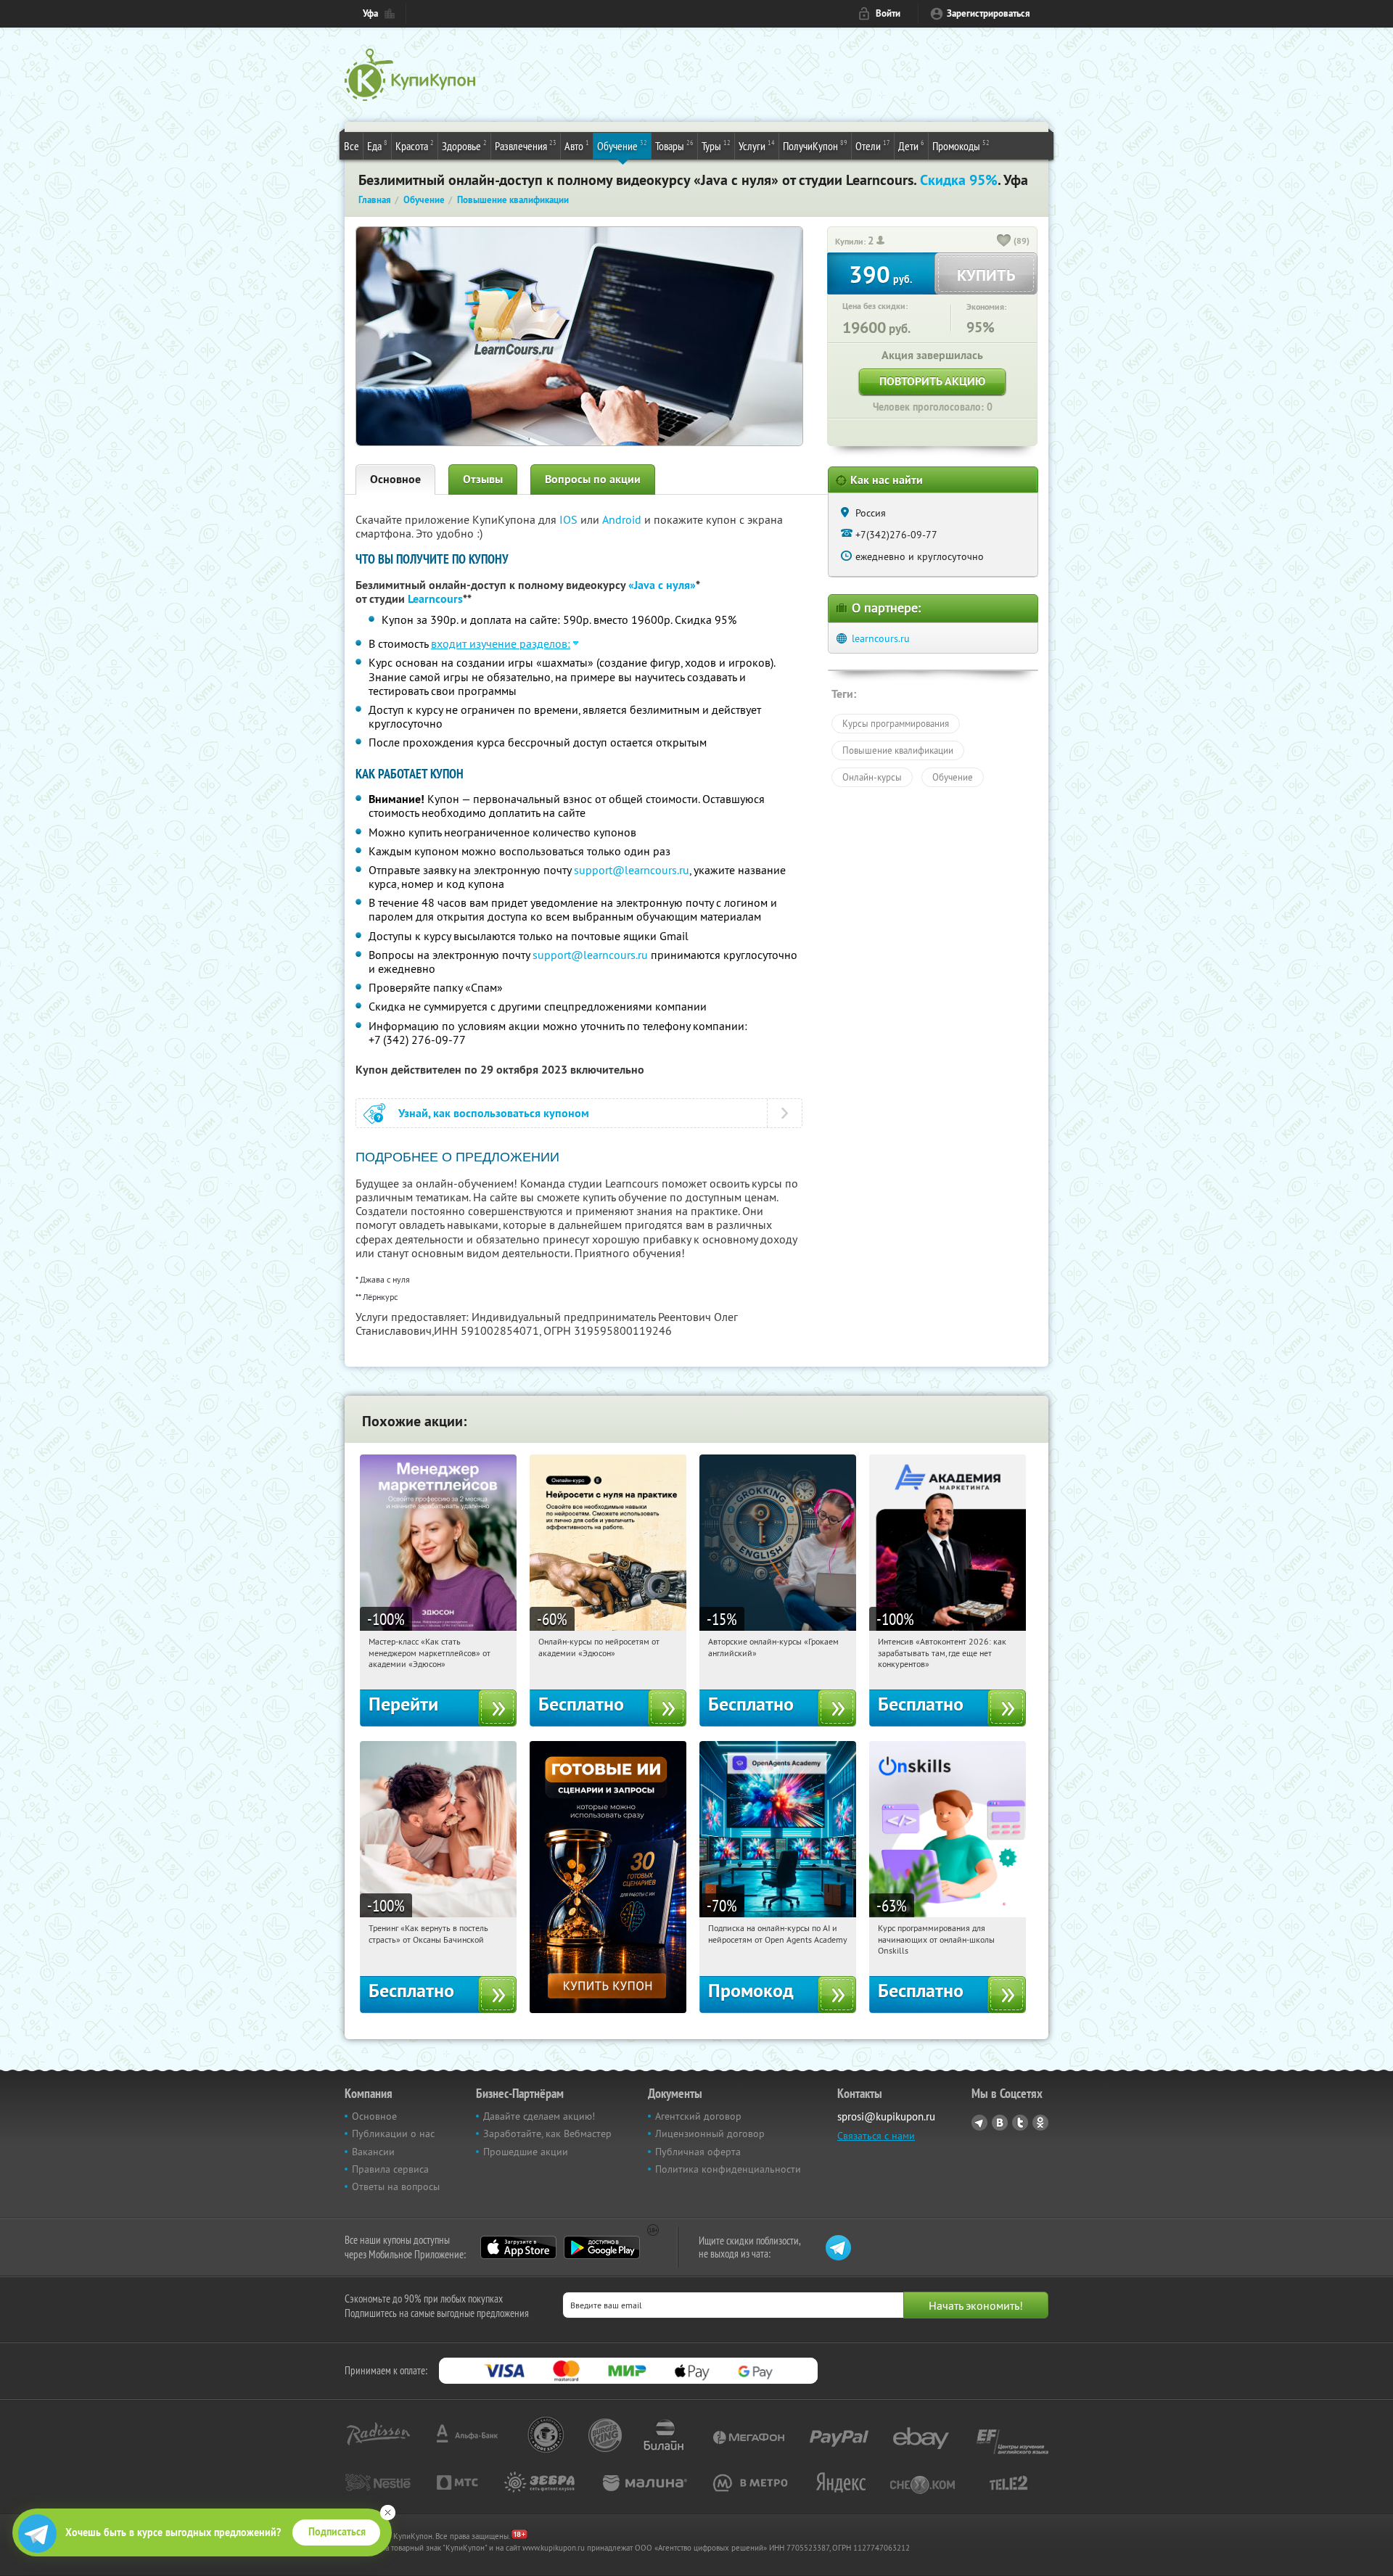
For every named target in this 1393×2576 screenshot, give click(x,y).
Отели (873, 145)
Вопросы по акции (593, 479)
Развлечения (526, 145)
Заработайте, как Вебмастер (547, 2133)
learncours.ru (881, 638)
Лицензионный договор (710, 2133)
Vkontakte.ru (1000, 2123)
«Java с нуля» (662, 585)
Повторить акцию (932, 381)
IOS (570, 519)
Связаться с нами (876, 2136)
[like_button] (1004, 242)
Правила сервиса (390, 2169)
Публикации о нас (393, 2133)
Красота (415, 145)
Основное (395, 479)
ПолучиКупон (815, 145)
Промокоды (961, 145)
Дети (911, 145)
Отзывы (483, 479)
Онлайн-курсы (872, 777)
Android (623, 519)
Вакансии (373, 2152)
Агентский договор (698, 2116)
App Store (518, 2247)
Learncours (435, 599)
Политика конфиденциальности (728, 2169)
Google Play (602, 2247)
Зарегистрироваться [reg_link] (989, 13)
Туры (716, 145)
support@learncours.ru (632, 870)
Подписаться (337, 2532)
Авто (577, 145)
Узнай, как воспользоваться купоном (494, 1113)
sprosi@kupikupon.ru (886, 2116)
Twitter (1020, 2123)
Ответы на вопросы (396, 2186)
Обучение (622, 145)
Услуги (757, 145)
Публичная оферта (698, 2152)
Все (352, 146)
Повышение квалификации (898, 750)
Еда (377, 145)
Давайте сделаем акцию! (539, 2116)
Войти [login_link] (888, 13)
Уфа (370, 13)
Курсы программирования (896, 723)
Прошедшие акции (526, 2152)
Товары (674, 145)
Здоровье (464, 145)
